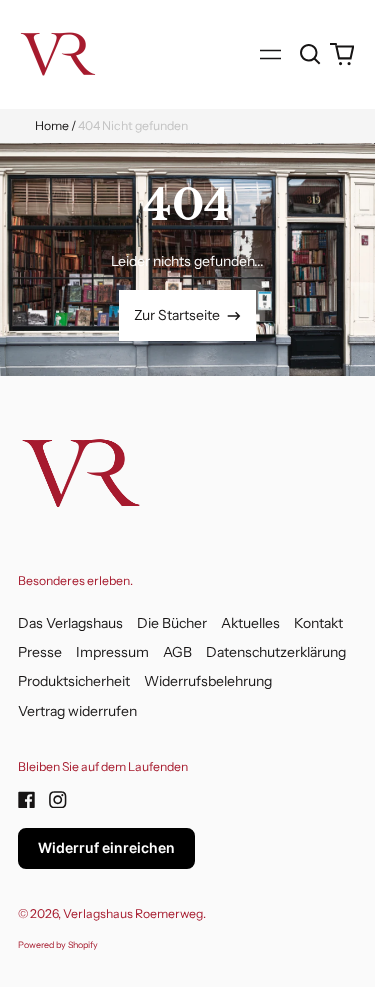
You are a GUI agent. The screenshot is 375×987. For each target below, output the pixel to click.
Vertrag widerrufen (77, 711)
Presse (40, 652)
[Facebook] (27, 800)
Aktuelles (250, 623)
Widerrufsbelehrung (208, 681)
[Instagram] (58, 800)
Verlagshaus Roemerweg (133, 913)
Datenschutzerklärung (276, 652)
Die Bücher (172, 623)
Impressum (112, 652)
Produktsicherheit (74, 681)
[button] (311, 54)
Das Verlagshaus (70, 623)
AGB (177, 652)
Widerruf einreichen (106, 847)
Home (52, 125)
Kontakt (318, 623)
